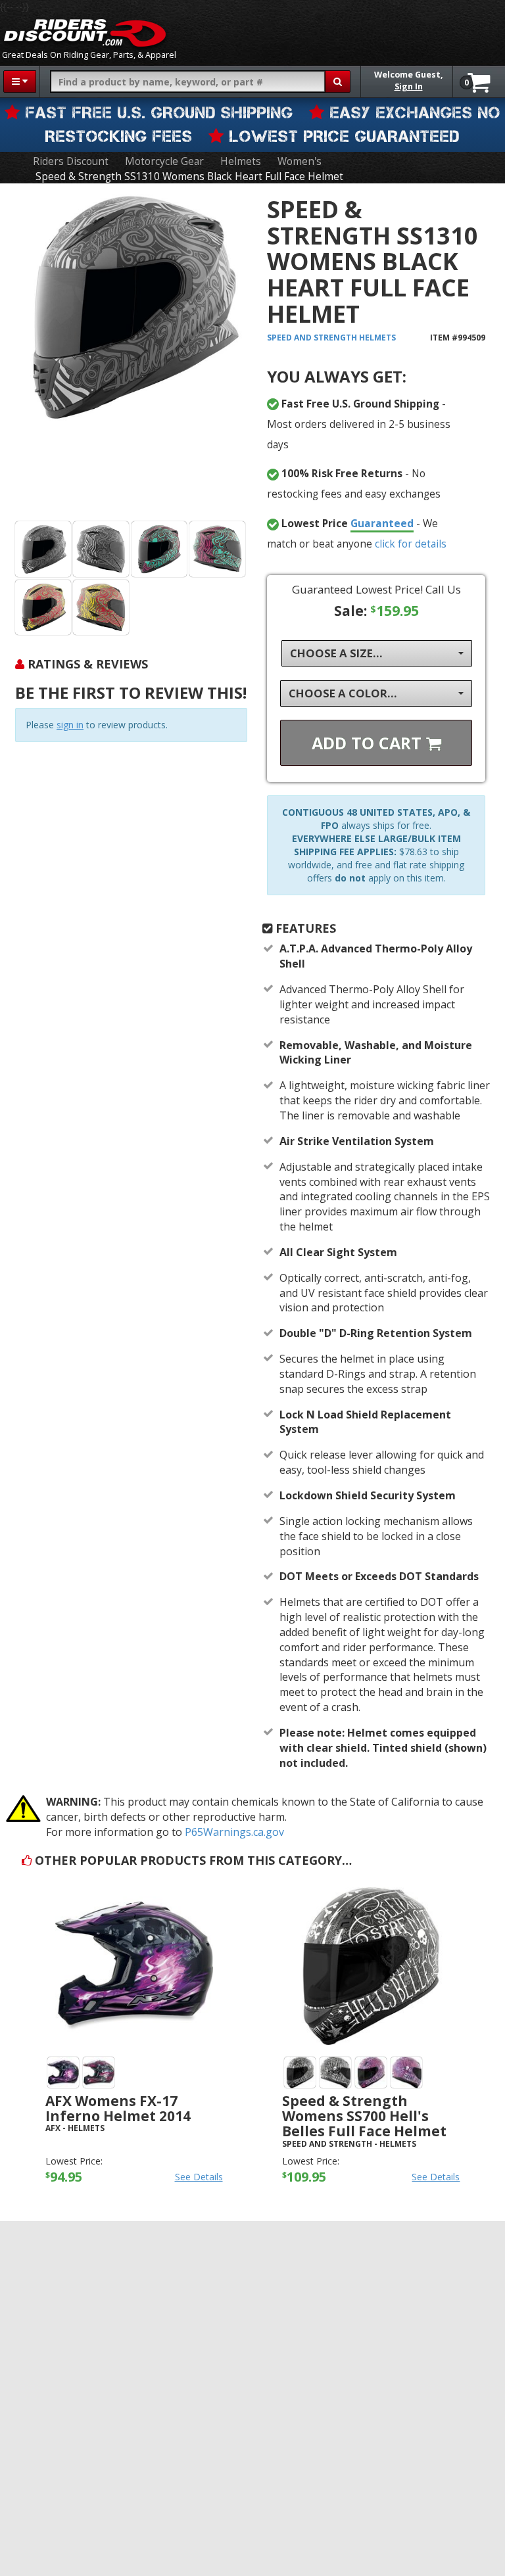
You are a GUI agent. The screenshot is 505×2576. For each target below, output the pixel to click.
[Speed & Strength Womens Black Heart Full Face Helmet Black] (43, 549)
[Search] (338, 82)
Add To (369, 743)
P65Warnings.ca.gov (234, 1832)
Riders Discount (71, 161)
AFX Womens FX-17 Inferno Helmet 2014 (118, 2108)
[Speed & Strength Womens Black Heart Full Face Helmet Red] (43, 608)
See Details (199, 2177)
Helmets (241, 161)
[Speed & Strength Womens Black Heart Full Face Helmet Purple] (159, 549)
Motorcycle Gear (164, 161)
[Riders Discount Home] (85, 33)
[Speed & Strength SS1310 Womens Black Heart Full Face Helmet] (131, 355)
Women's (300, 161)
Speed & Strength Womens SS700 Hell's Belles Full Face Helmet (364, 2116)
